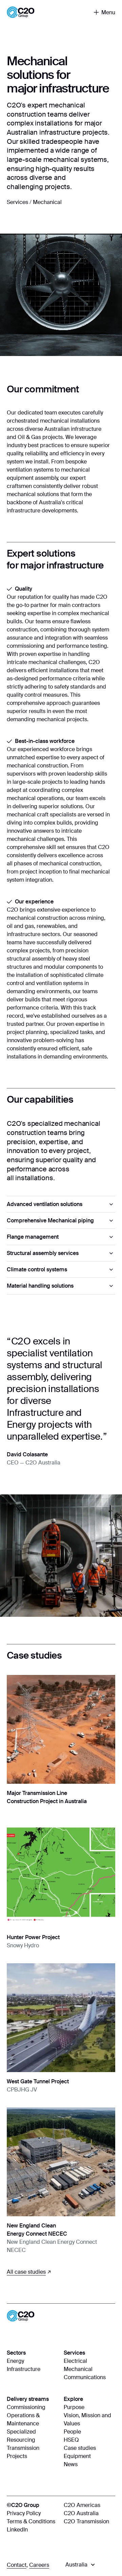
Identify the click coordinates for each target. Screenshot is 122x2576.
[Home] (21, 12)
